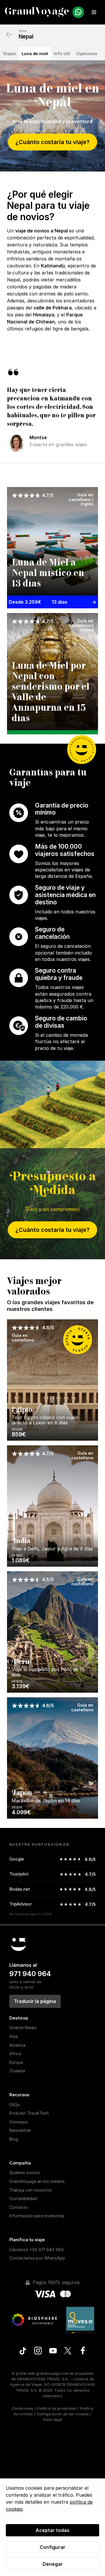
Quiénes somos (25, 2173)
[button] (94, 12)
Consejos (19, 2122)
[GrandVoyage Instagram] (38, 2351)
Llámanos (37, 2250)
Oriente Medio (23, 2028)
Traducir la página (35, 2001)
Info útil (62, 54)
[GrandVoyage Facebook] (83, 2351)
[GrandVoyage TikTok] (23, 2352)
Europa (16, 2062)
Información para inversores (37, 2216)
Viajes (9, 54)
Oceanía (17, 2071)
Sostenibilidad (23, 2198)
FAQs (15, 2105)
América (17, 2045)
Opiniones (87, 54)
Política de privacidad (57, 2408)
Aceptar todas (52, 2530)
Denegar (53, 2564)
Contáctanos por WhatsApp (37, 2258)
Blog (14, 2139)
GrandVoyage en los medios (37, 2181)
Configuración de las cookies (63, 2414)
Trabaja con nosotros (31, 2190)
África (15, 2054)
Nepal (26, 36)
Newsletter (20, 2130)
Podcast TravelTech (29, 2113)
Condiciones (23, 2408)
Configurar (52, 2547)
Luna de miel (35, 54)
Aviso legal (52, 2420)
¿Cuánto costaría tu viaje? (52, 142)
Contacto (19, 2207)
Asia (23, 31)
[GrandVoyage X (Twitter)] (68, 2351)
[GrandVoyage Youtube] (53, 2351)
